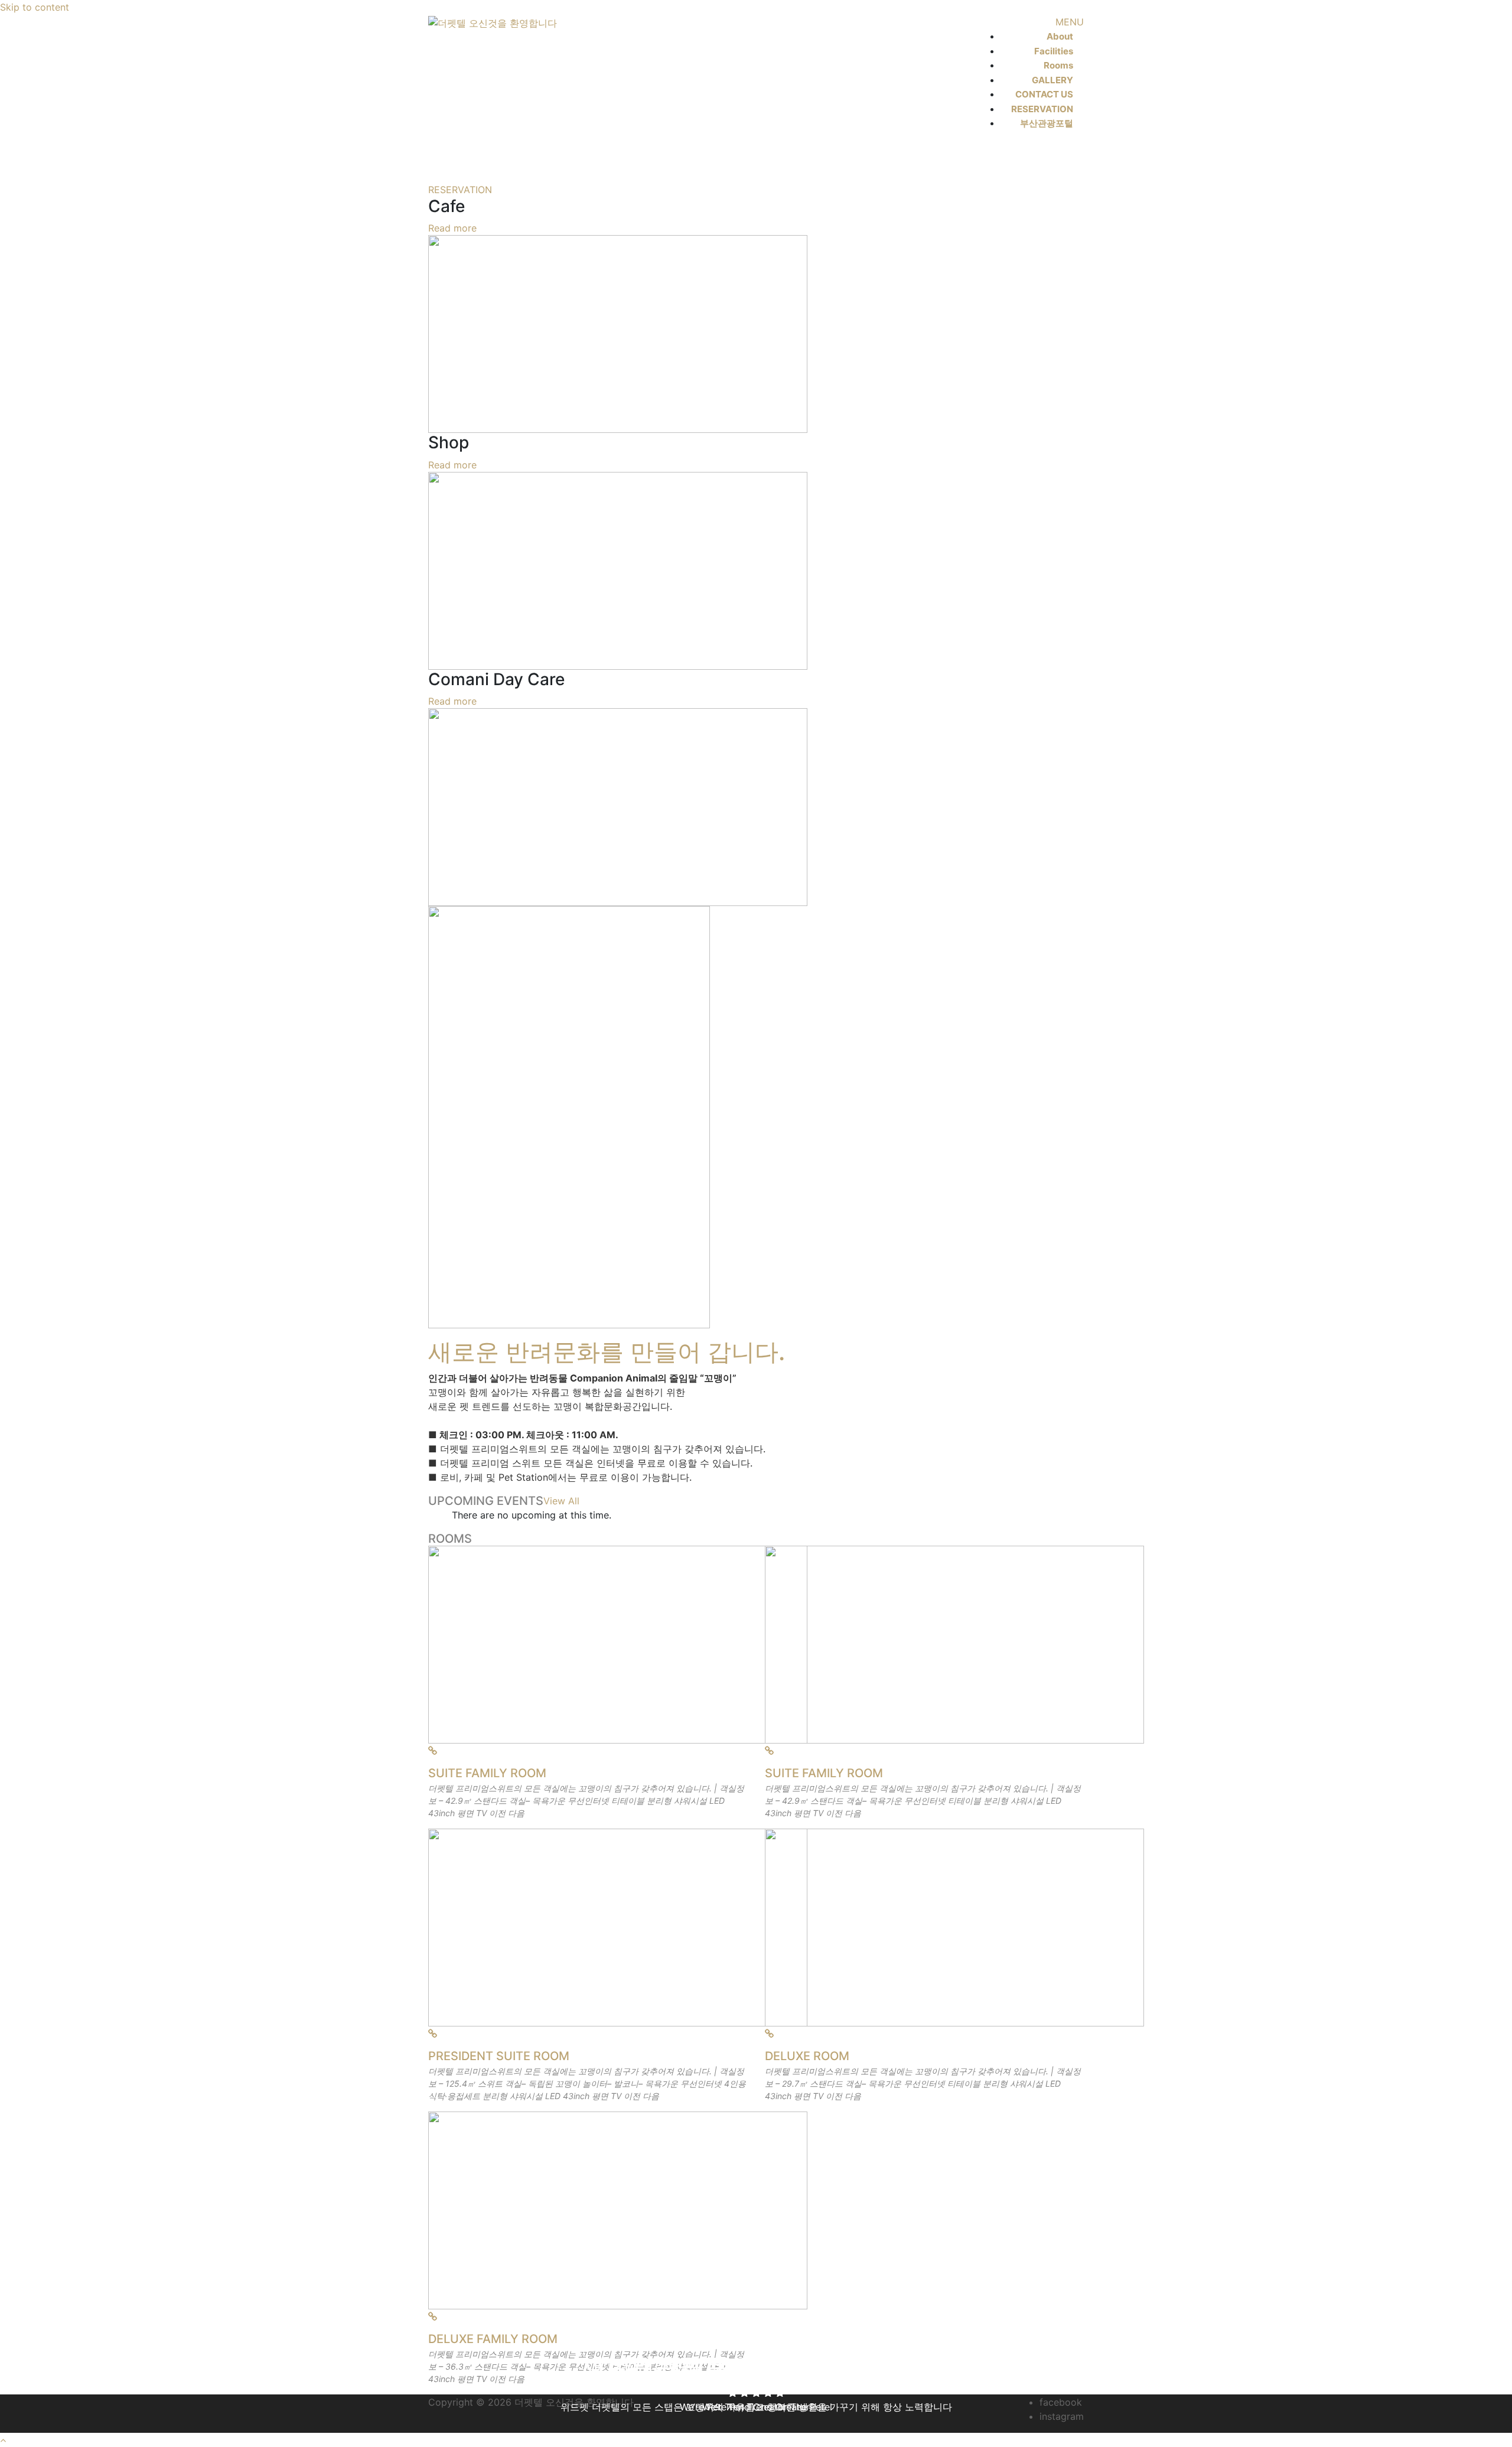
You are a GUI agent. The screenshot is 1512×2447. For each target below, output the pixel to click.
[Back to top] (3, 2440)
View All (561, 1501)
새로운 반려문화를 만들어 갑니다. (607, 1352)
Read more (452, 228)
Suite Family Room (487, 1773)
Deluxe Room (807, 2056)
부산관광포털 (1047, 123)
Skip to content (35, 7)
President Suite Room (499, 2056)
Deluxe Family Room (493, 2339)
